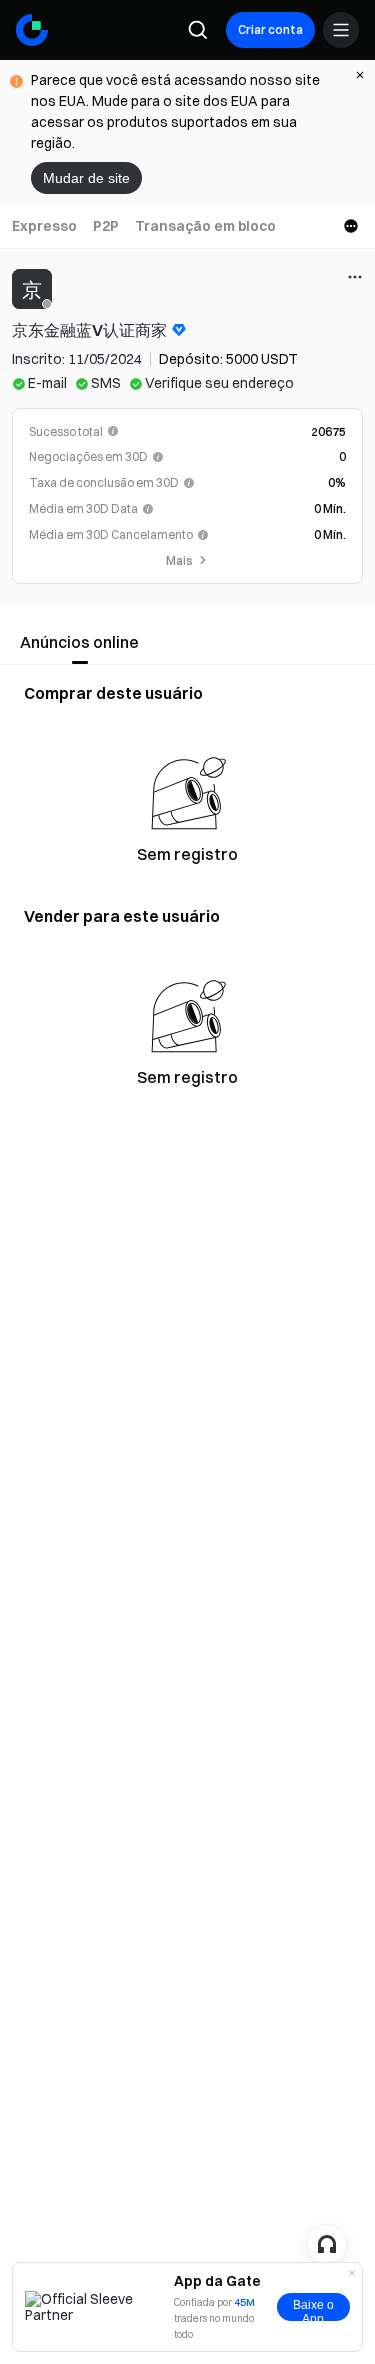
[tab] (44, 226)
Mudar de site (86, 178)
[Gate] (32, 30)
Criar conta (270, 29)
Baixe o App (313, 2309)
